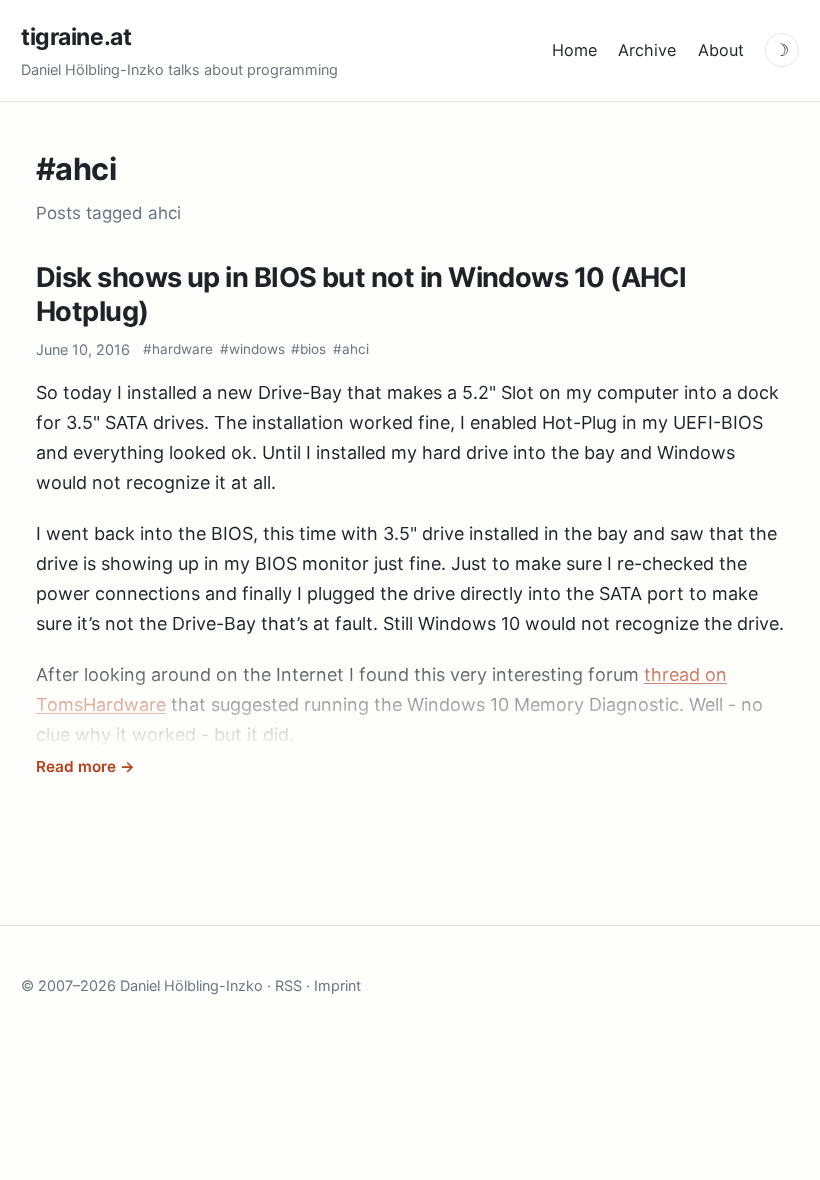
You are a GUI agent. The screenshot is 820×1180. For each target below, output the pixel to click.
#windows (252, 349)
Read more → (85, 766)
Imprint (337, 985)
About (721, 50)
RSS (288, 985)
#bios (308, 349)
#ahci (351, 349)
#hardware (178, 349)
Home (574, 50)
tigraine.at (76, 37)
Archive (647, 50)
